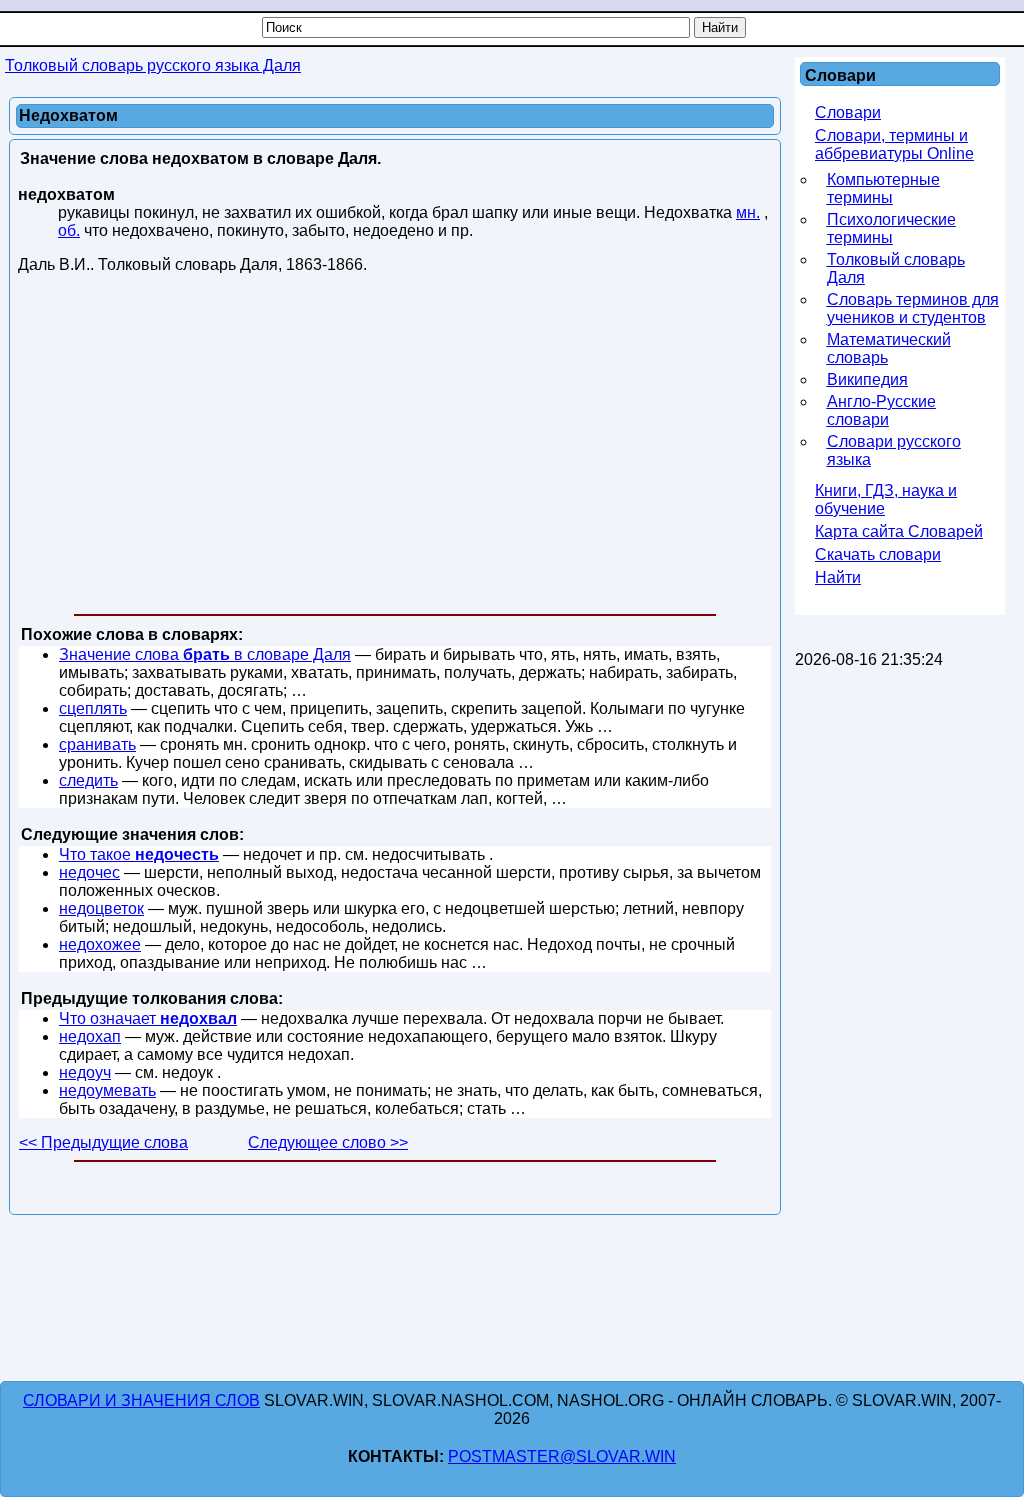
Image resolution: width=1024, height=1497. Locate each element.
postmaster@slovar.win (562, 1456)
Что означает (148, 1018)
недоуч (85, 1072)
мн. (748, 212)
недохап (90, 1036)
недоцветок (101, 908)
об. (69, 230)
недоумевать (107, 1090)
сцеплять (93, 708)
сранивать (97, 744)
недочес (89, 872)
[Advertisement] (395, 448)
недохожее (100, 944)
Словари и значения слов (141, 1400)
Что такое (139, 854)
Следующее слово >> (328, 1142)
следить (88, 780)
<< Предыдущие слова (103, 1142)
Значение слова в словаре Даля (205, 654)
